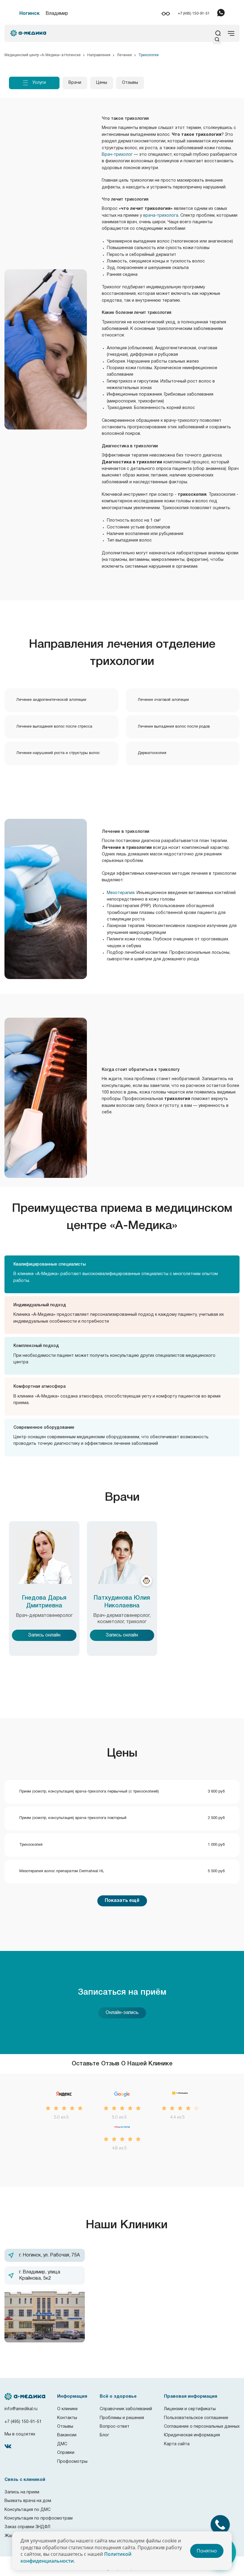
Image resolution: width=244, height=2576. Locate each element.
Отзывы (65, 2427)
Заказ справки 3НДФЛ (27, 2527)
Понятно (207, 2551)
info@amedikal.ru (21, 2409)
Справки (66, 2453)
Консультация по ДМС (28, 2510)
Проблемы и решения (122, 2418)
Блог (104, 2435)
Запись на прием (22, 2492)
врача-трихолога (161, 216)
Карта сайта (177, 2444)
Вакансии (67, 2435)
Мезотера (117, 893)
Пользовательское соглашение (196, 2418)
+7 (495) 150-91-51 (194, 14)
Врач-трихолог (117, 155)
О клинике (67, 2409)
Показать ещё (122, 1901)
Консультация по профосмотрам (39, 2518)
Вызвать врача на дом (28, 2501)
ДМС (62, 2444)
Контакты (67, 2418)
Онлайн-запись (122, 2013)
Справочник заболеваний (126, 2409)
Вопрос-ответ (115, 2427)
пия (131, 893)
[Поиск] (217, 41)
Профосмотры (72, 2462)
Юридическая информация (192, 2435)
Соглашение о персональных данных (202, 2427)
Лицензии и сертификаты (190, 2409)
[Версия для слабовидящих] (166, 14)
